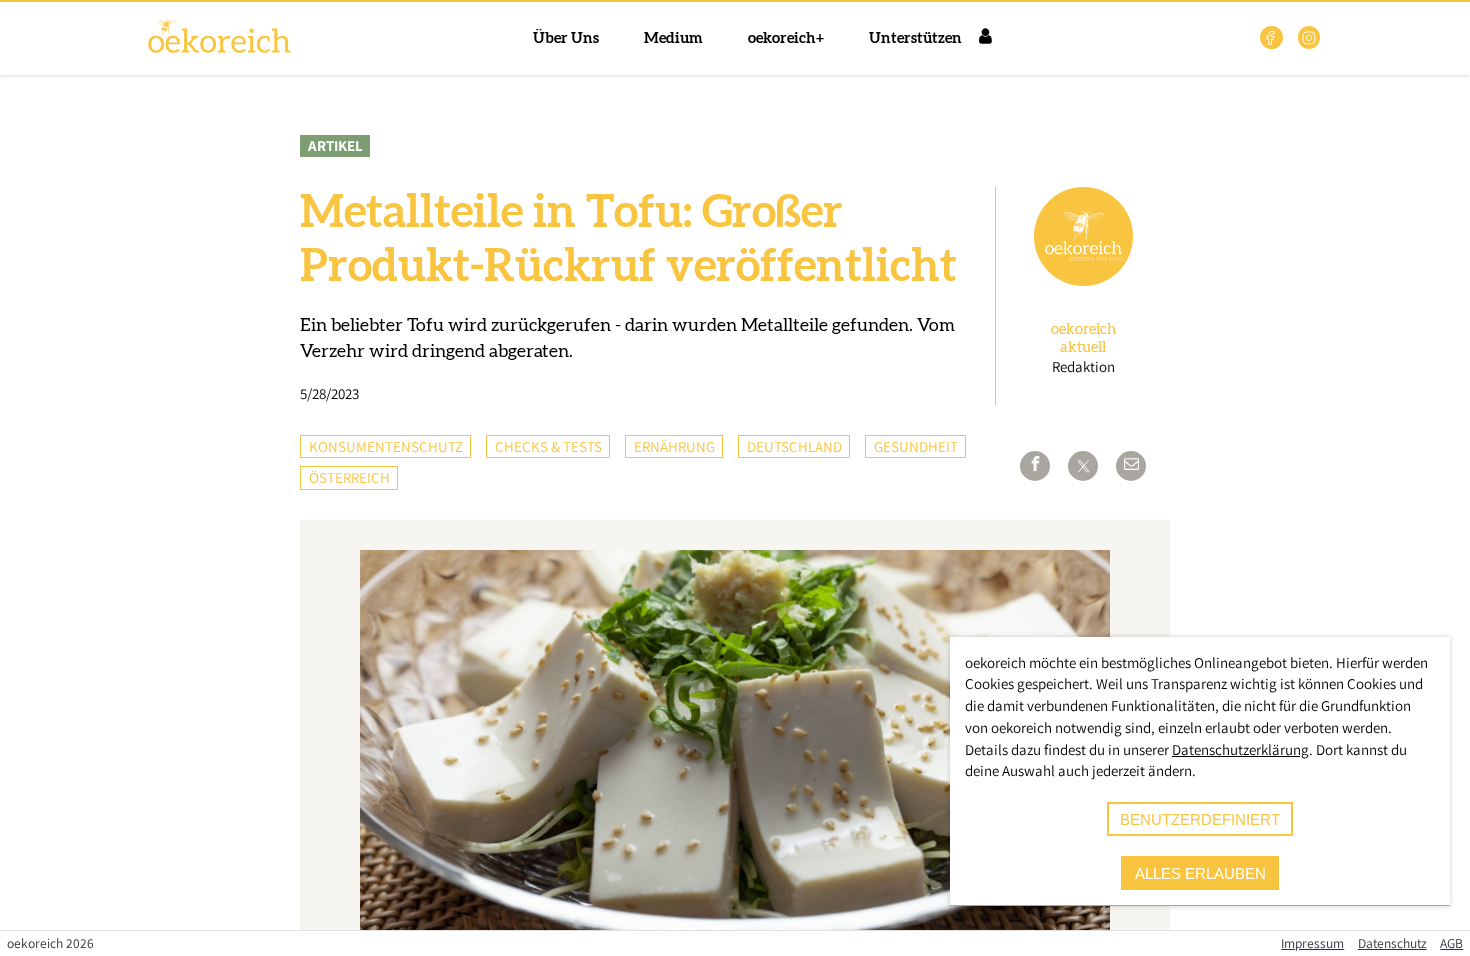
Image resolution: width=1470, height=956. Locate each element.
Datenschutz (1392, 943)
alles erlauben (1200, 873)
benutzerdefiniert (1200, 819)
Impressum (1312, 943)
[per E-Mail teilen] (1131, 466)
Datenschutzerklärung (1240, 749)
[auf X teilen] (1083, 466)
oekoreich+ (786, 38)
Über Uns (566, 38)
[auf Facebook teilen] (1035, 466)
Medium (673, 38)
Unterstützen (915, 38)
